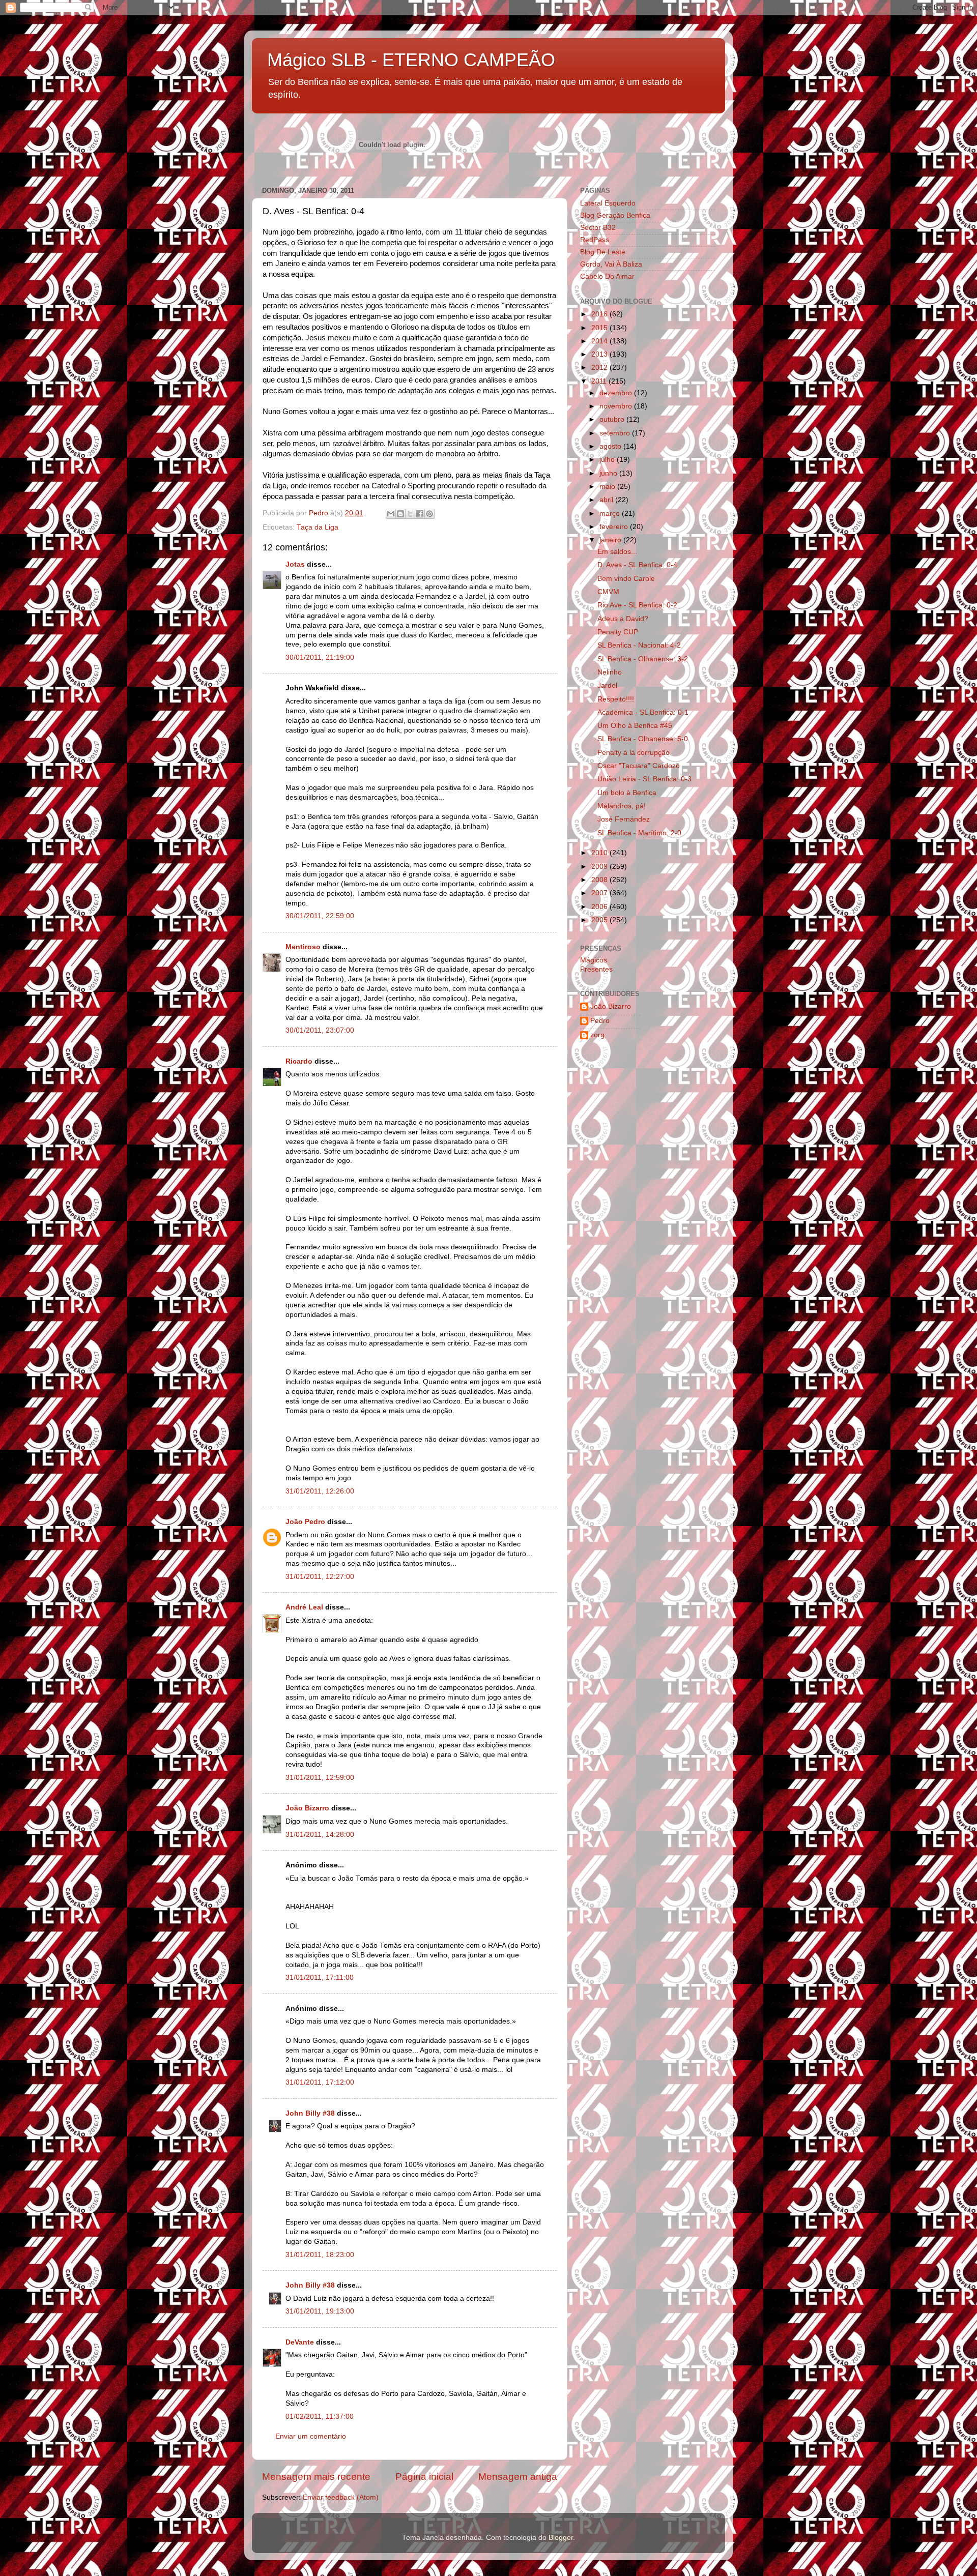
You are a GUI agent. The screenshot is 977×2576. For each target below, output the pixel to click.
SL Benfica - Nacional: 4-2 (639, 645)
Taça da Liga (318, 527)
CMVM (608, 592)
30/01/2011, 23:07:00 (320, 1030)
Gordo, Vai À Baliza (611, 264)
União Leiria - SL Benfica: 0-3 (644, 779)
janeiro (611, 540)
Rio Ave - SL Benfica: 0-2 (637, 605)
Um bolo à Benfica (627, 793)
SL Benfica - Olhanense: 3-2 (643, 659)
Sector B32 (598, 228)
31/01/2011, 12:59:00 (320, 1778)
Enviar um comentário (311, 2436)
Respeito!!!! (616, 699)
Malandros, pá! (622, 806)
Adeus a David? (623, 619)
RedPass (595, 240)
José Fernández (624, 819)
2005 (600, 920)
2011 (600, 381)
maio (608, 487)
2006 (600, 907)
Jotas (295, 564)
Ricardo (299, 1061)
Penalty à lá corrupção (634, 753)
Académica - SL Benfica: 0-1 (643, 712)
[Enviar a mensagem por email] (391, 514)
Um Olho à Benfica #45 (635, 726)
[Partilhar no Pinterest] (429, 514)
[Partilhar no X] (410, 514)
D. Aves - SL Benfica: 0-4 (637, 565)
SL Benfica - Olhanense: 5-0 (643, 739)
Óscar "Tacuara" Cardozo (639, 766)
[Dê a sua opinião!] (400, 514)
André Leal (304, 1607)
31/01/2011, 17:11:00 (320, 1978)
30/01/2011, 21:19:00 (320, 657)
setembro (616, 433)
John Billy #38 (310, 2113)
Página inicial (424, 2477)
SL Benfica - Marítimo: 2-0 (639, 833)
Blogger (561, 2538)
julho (608, 460)
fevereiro (615, 527)
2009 (600, 867)
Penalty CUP (618, 632)
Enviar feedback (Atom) (341, 2497)
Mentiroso (303, 947)
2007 (600, 893)
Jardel (607, 685)
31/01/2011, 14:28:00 (320, 1835)
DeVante (300, 2342)
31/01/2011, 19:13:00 (320, 2311)
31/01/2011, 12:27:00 (320, 1577)
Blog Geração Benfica (615, 215)
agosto (611, 446)
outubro (613, 419)
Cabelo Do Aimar (607, 276)
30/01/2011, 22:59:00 (320, 916)
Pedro (600, 1021)
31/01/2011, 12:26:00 (320, 1491)
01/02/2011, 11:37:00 (320, 2417)
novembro (617, 406)
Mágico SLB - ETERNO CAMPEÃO (411, 60)
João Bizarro (307, 1808)
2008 (600, 880)
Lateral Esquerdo (608, 203)
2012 (600, 368)
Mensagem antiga (518, 2477)
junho (609, 473)
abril (607, 500)
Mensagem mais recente (316, 2477)
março (611, 514)
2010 (600, 853)
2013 (600, 354)
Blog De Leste (603, 252)
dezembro (617, 393)
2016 (600, 314)
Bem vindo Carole (626, 579)
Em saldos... (617, 552)
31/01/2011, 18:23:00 (320, 2255)
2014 (600, 341)
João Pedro (305, 1522)
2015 (600, 328)
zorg (597, 1035)
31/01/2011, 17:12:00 (320, 2082)
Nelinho (610, 672)
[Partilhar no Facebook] (420, 514)
